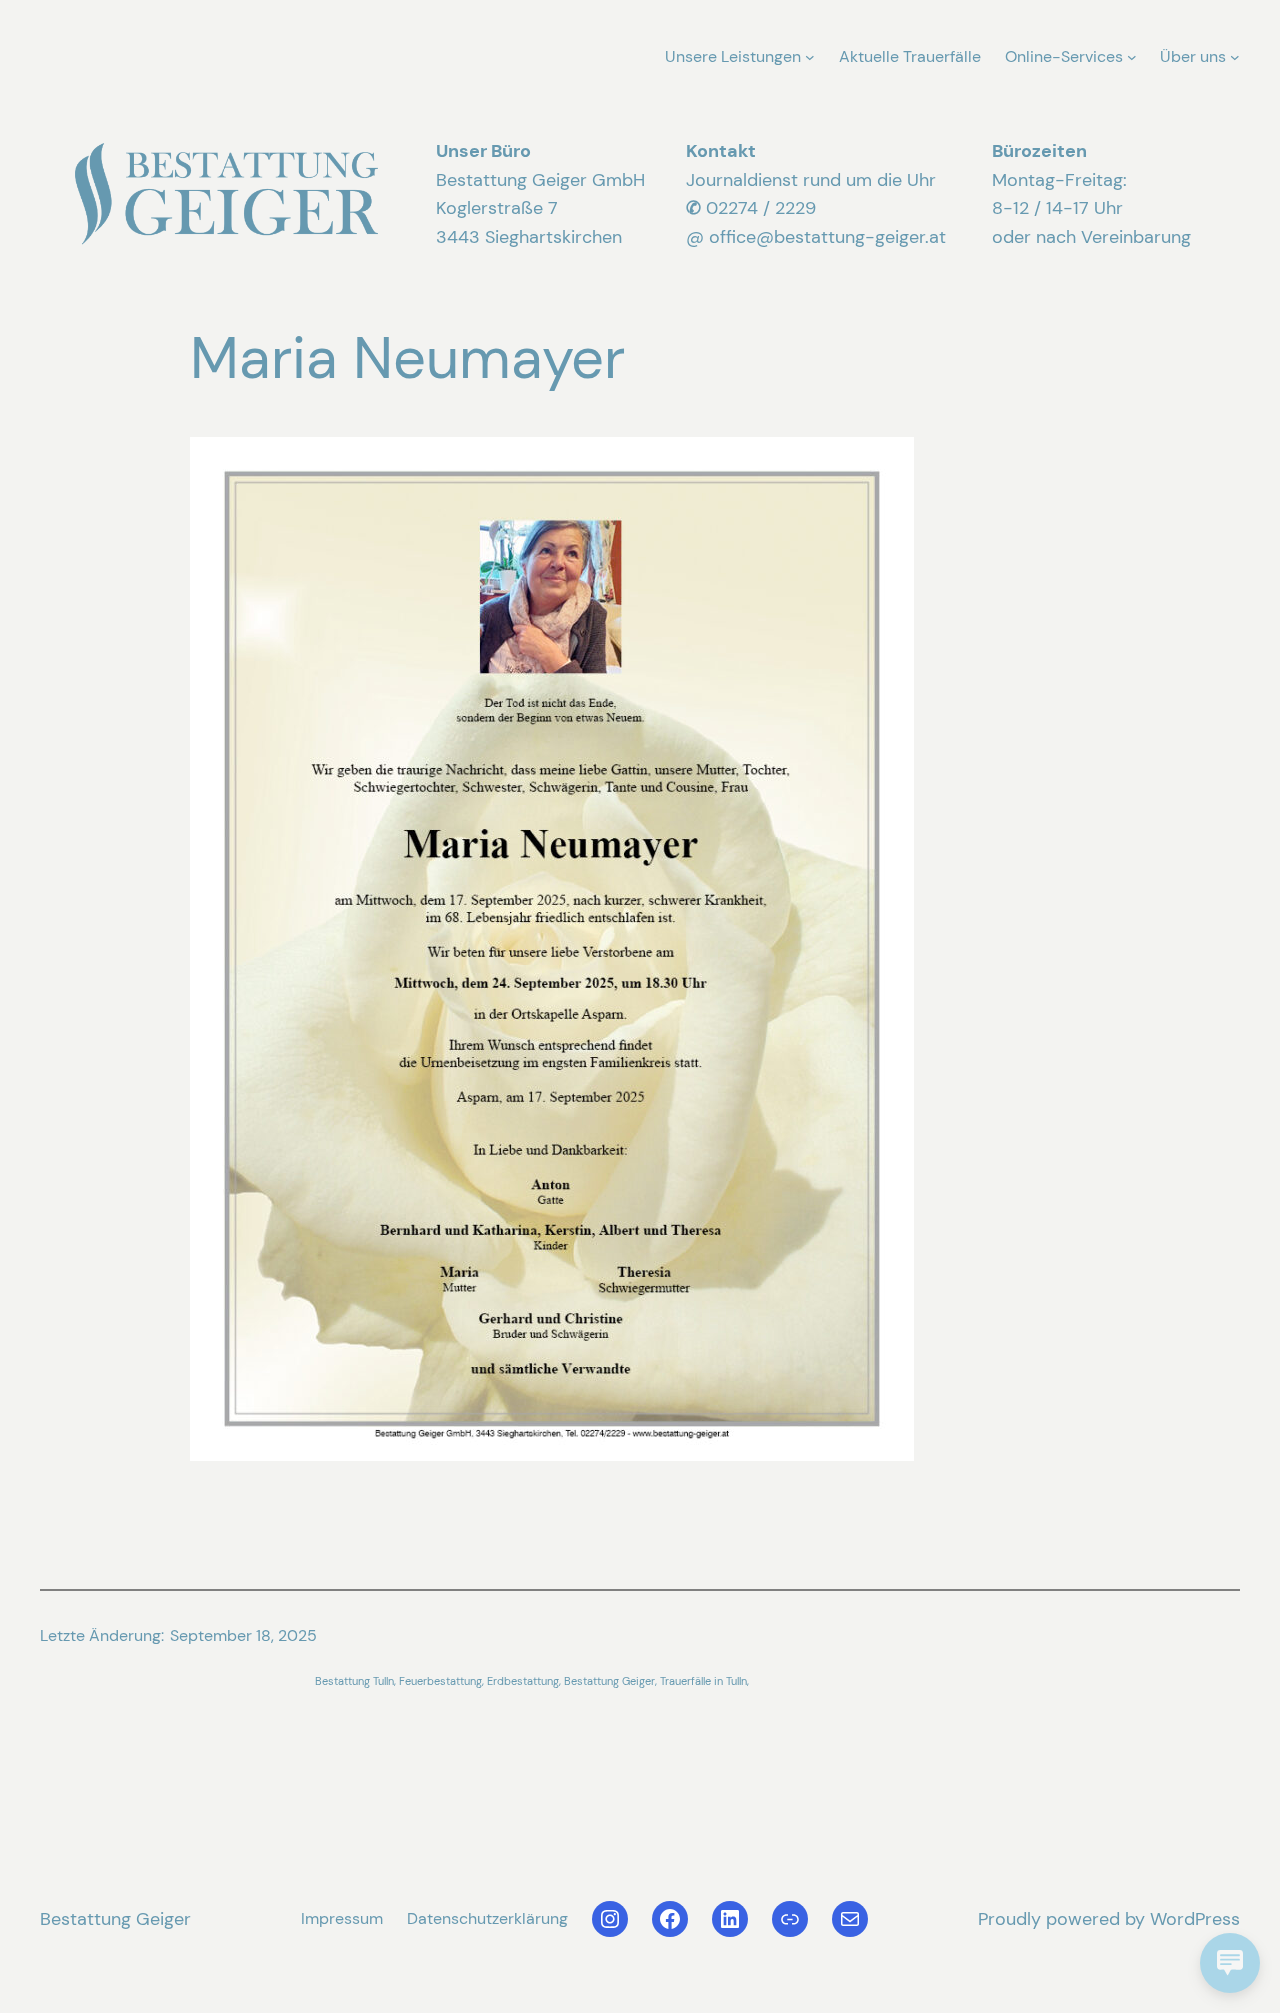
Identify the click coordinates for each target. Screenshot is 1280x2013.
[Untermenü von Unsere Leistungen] (810, 57)
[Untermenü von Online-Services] (1132, 57)
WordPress (1195, 1919)
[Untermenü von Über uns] (1235, 57)
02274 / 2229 (761, 208)
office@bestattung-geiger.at (827, 237)
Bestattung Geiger (115, 1919)
